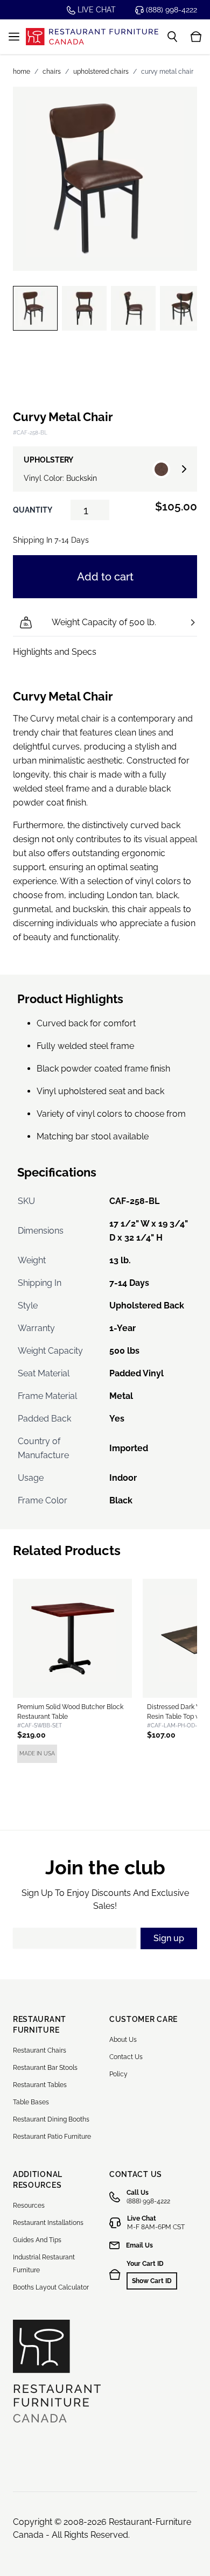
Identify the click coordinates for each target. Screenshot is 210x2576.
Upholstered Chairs (101, 72)
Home (22, 72)
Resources (29, 2206)
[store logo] (92, 37)
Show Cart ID (152, 2281)
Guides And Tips (37, 2240)
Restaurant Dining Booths (51, 2119)
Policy (118, 2074)
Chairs (52, 72)
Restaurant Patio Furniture (52, 2137)
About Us (123, 2040)
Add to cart (105, 577)
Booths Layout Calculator (51, 2287)
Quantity (33, 510)
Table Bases (31, 2102)
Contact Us (126, 2057)
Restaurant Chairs (40, 2050)
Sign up (169, 1938)
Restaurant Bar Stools (45, 2068)
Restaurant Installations (48, 2223)
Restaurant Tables (40, 2085)
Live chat (96, 10)
